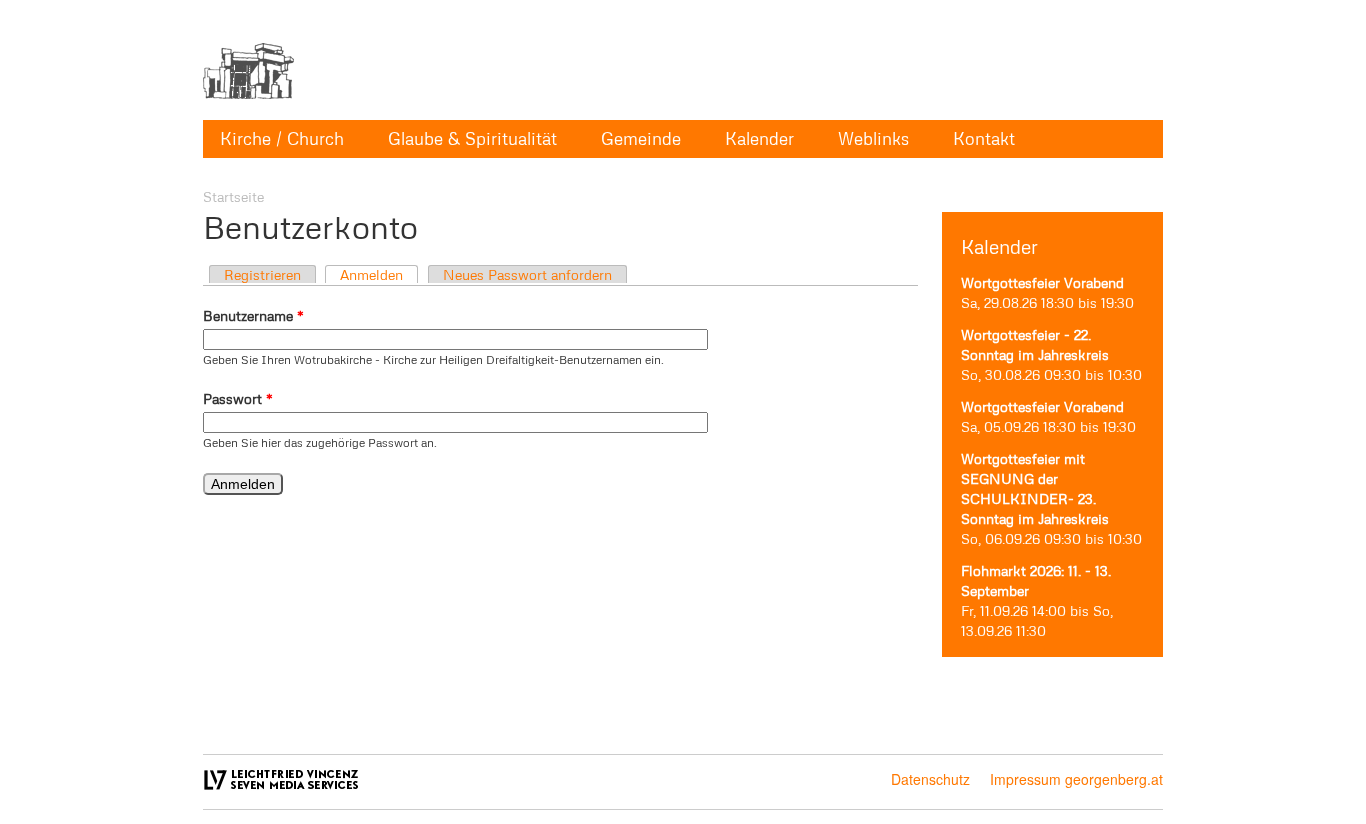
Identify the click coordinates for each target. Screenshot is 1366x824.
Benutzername (253, 315)
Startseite (233, 196)
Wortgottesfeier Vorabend (1042, 282)
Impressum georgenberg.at (1076, 779)
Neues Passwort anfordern (527, 274)
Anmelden (371, 274)
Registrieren (262, 274)
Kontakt (984, 138)
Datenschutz (930, 779)
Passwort (238, 398)
